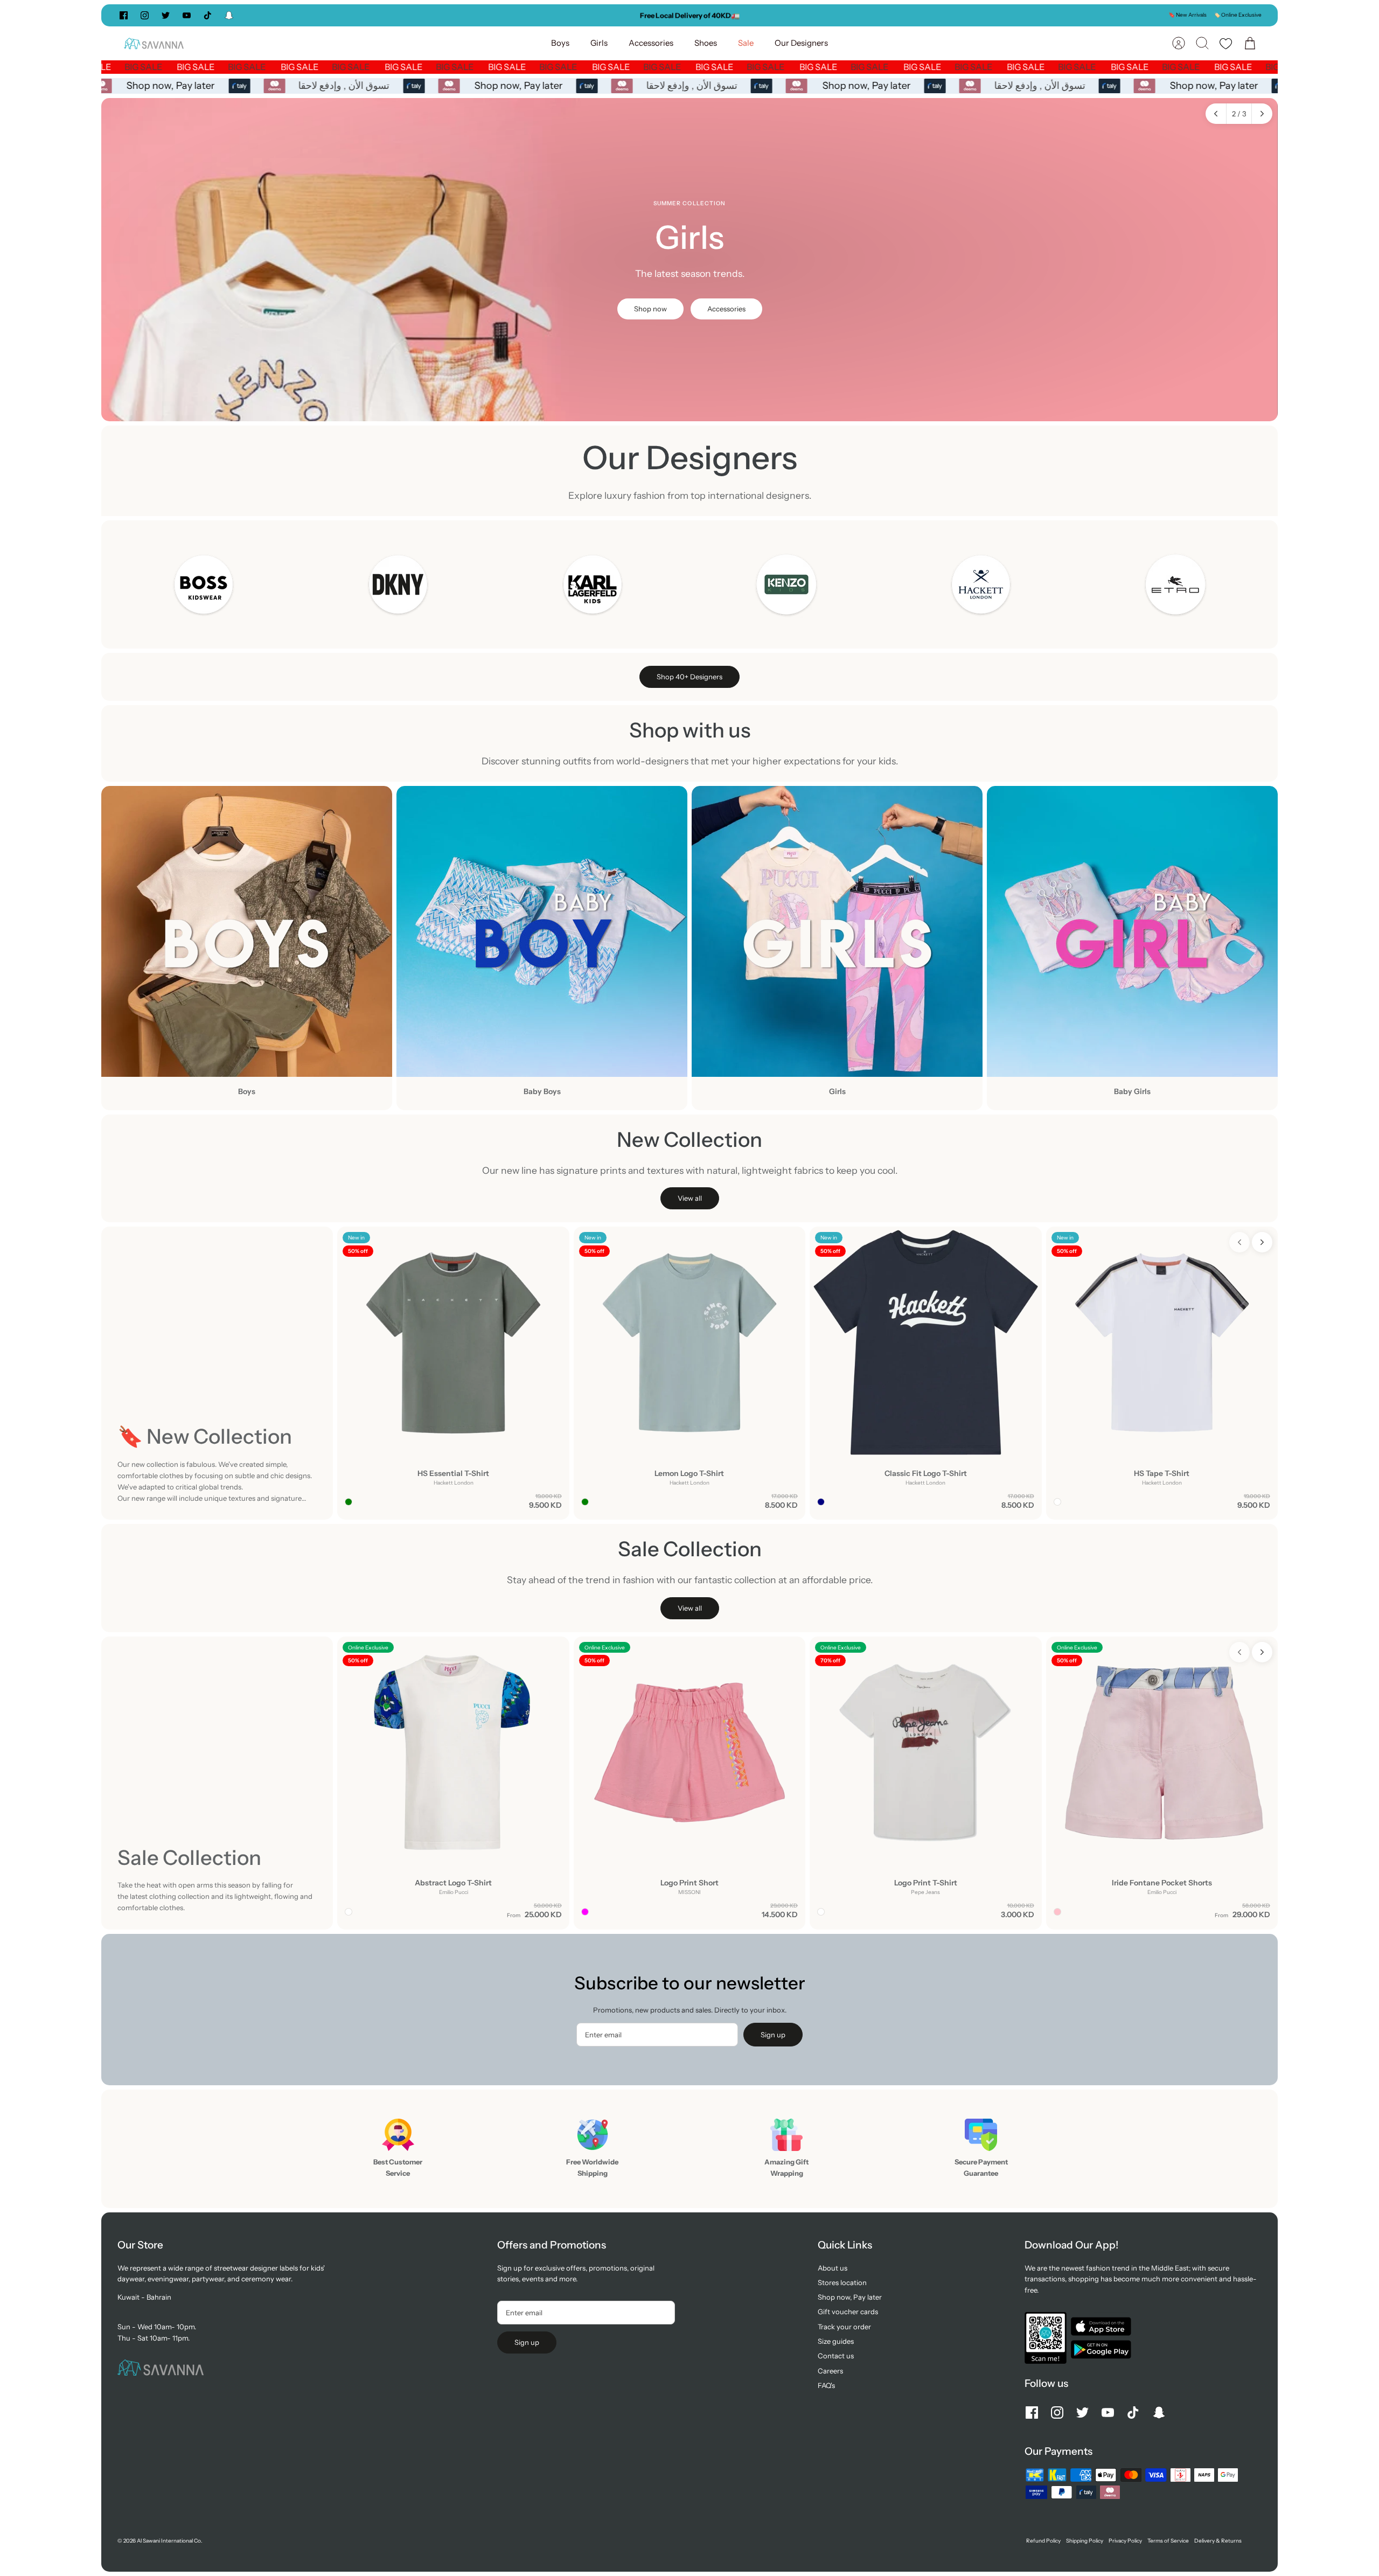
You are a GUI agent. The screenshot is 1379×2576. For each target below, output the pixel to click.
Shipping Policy (1085, 2541)
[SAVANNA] (154, 43)
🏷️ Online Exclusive (1238, 15)
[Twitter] (166, 15)
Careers (830, 2371)
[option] (689, 260)
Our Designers (801, 43)
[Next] (852, 15)
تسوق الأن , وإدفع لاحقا (354, 86)
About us (833, 2268)
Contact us (836, 2356)
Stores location (842, 2282)
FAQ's (826, 2385)
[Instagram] (145, 15)
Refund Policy (1043, 2541)
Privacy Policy (1125, 2541)
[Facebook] (124, 15)
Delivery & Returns (1218, 2541)
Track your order (844, 2327)
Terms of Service (1168, 2541)
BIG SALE (121, 67)
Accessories (651, 43)
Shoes (706, 43)
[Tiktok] (208, 15)
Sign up (773, 2035)
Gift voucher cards (848, 2312)
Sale (746, 43)
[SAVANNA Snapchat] (229, 15)
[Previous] (527, 15)
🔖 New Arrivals (1188, 15)
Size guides (836, 2341)
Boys (560, 43)
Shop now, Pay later (180, 86)
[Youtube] (187, 15)
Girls (599, 43)
